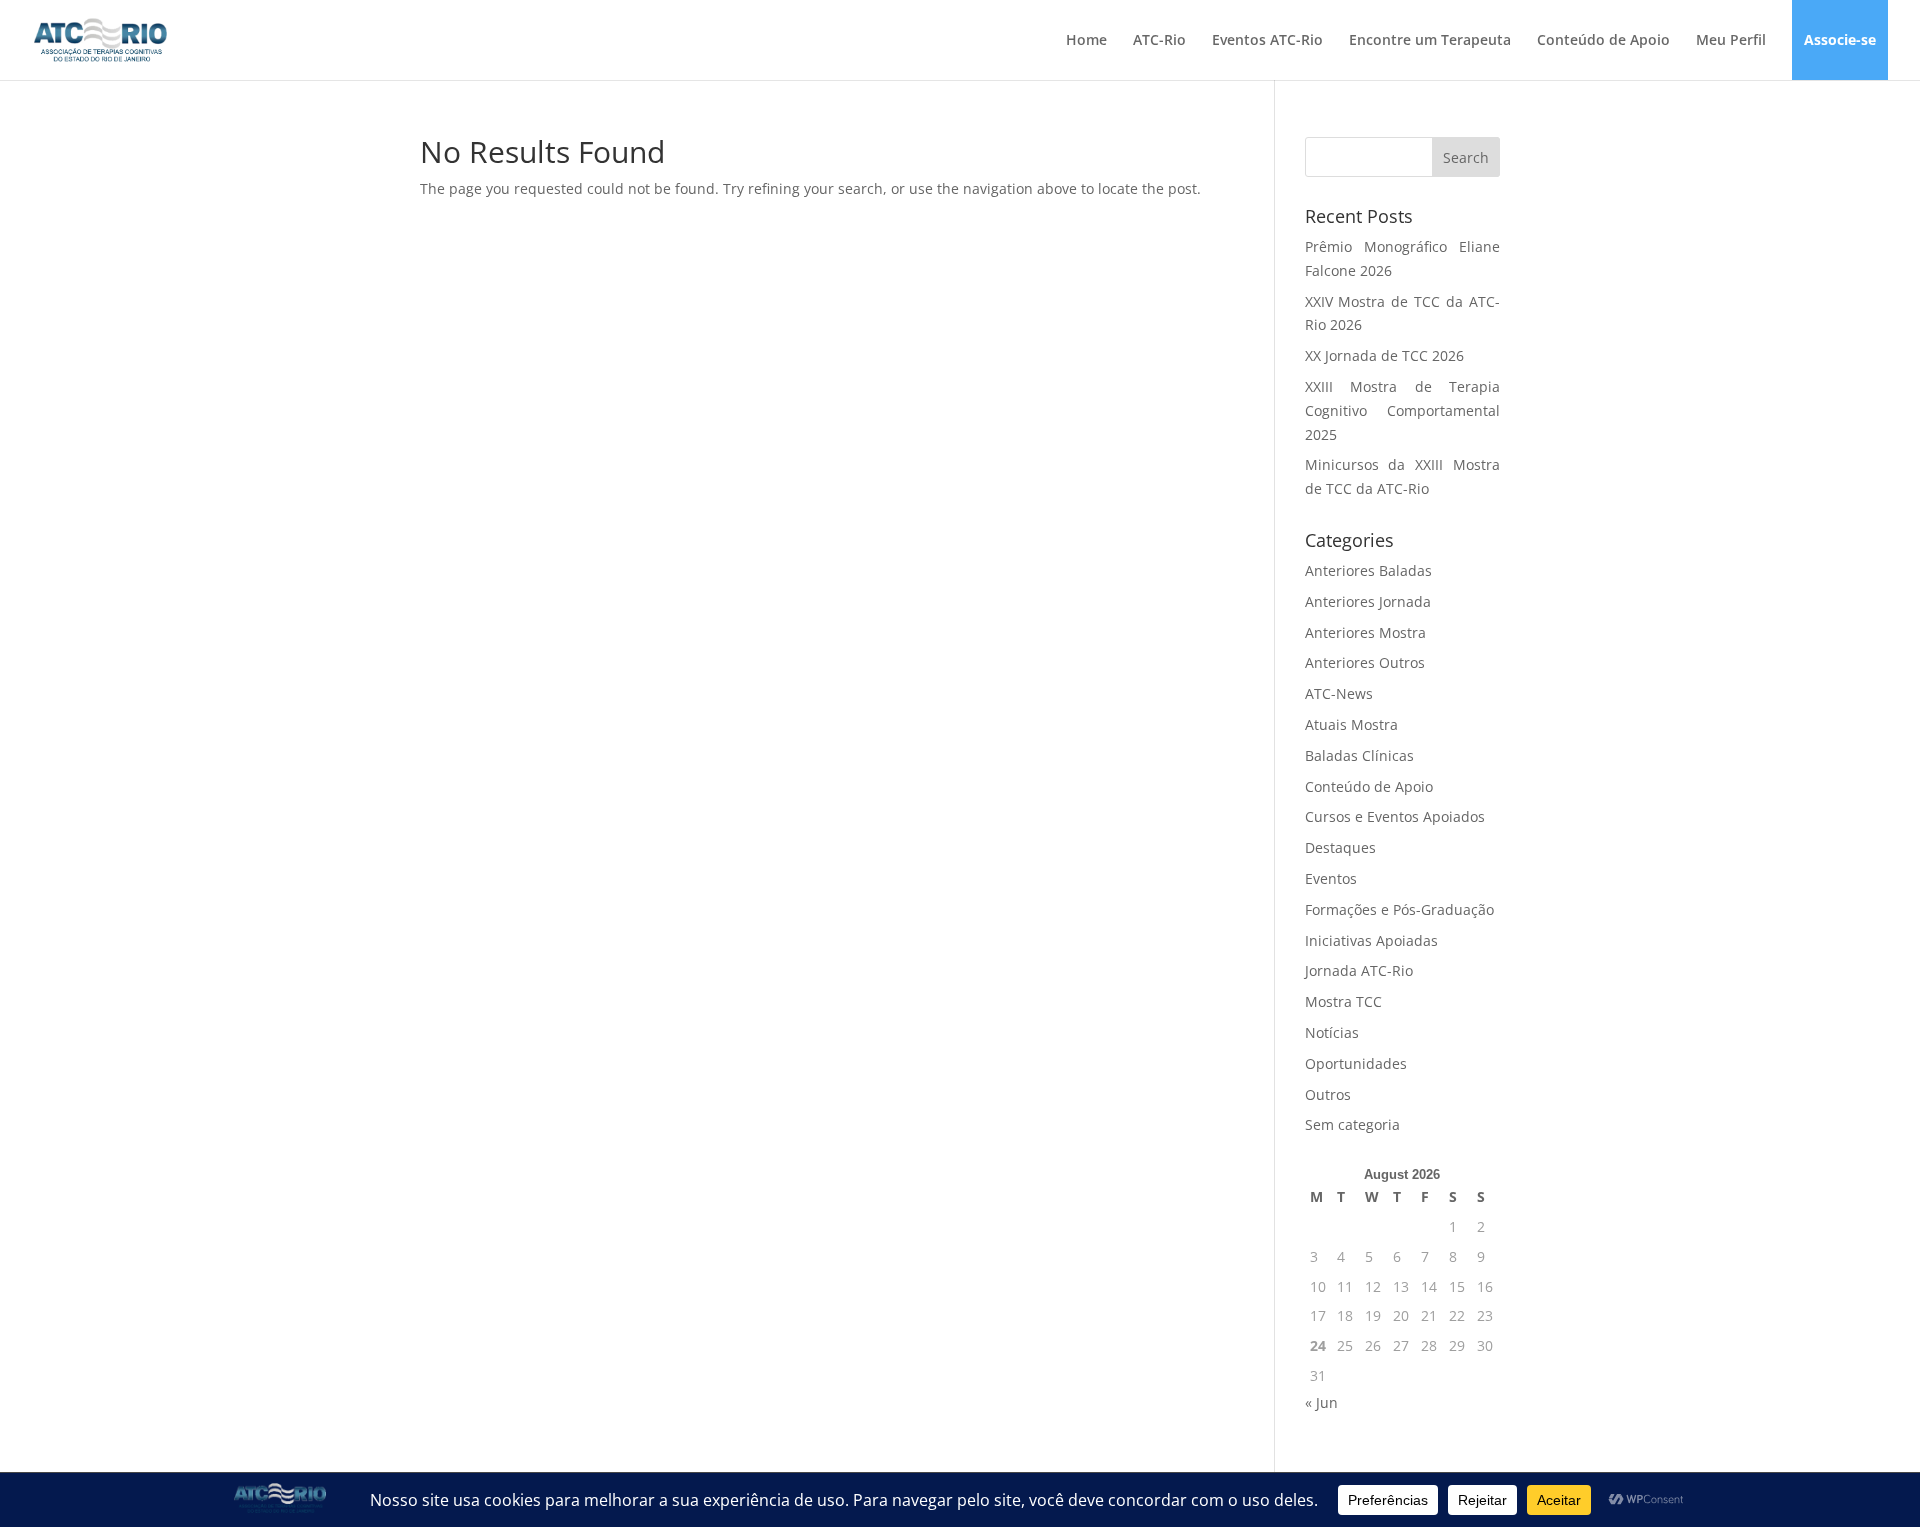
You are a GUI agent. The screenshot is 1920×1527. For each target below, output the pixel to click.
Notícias (1332, 1032)
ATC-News (1339, 693)
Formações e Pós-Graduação (1399, 909)
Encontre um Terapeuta (1430, 41)
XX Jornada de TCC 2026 (1384, 355)
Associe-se (1840, 41)
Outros (1328, 1094)
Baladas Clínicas (1359, 755)
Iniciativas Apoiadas (1371, 940)
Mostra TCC (1343, 1001)
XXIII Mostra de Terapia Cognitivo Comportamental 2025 (1402, 410)
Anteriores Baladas (1368, 570)
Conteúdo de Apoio (1603, 41)
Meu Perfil (1731, 41)
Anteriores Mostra (1365, 632)
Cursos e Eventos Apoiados (1395, 816)
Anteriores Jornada (1368, 601)
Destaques (1340, 847)
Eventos (1331, 878)
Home (1086, 41)
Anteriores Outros (1365, 662)
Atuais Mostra (1351, 724)
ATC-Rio (1159, 41)
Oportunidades (1356, 1063)
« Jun (1321, 1402)
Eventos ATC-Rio (1267, 41)
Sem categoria (1352, 1124)
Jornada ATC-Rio (1359, 970)
